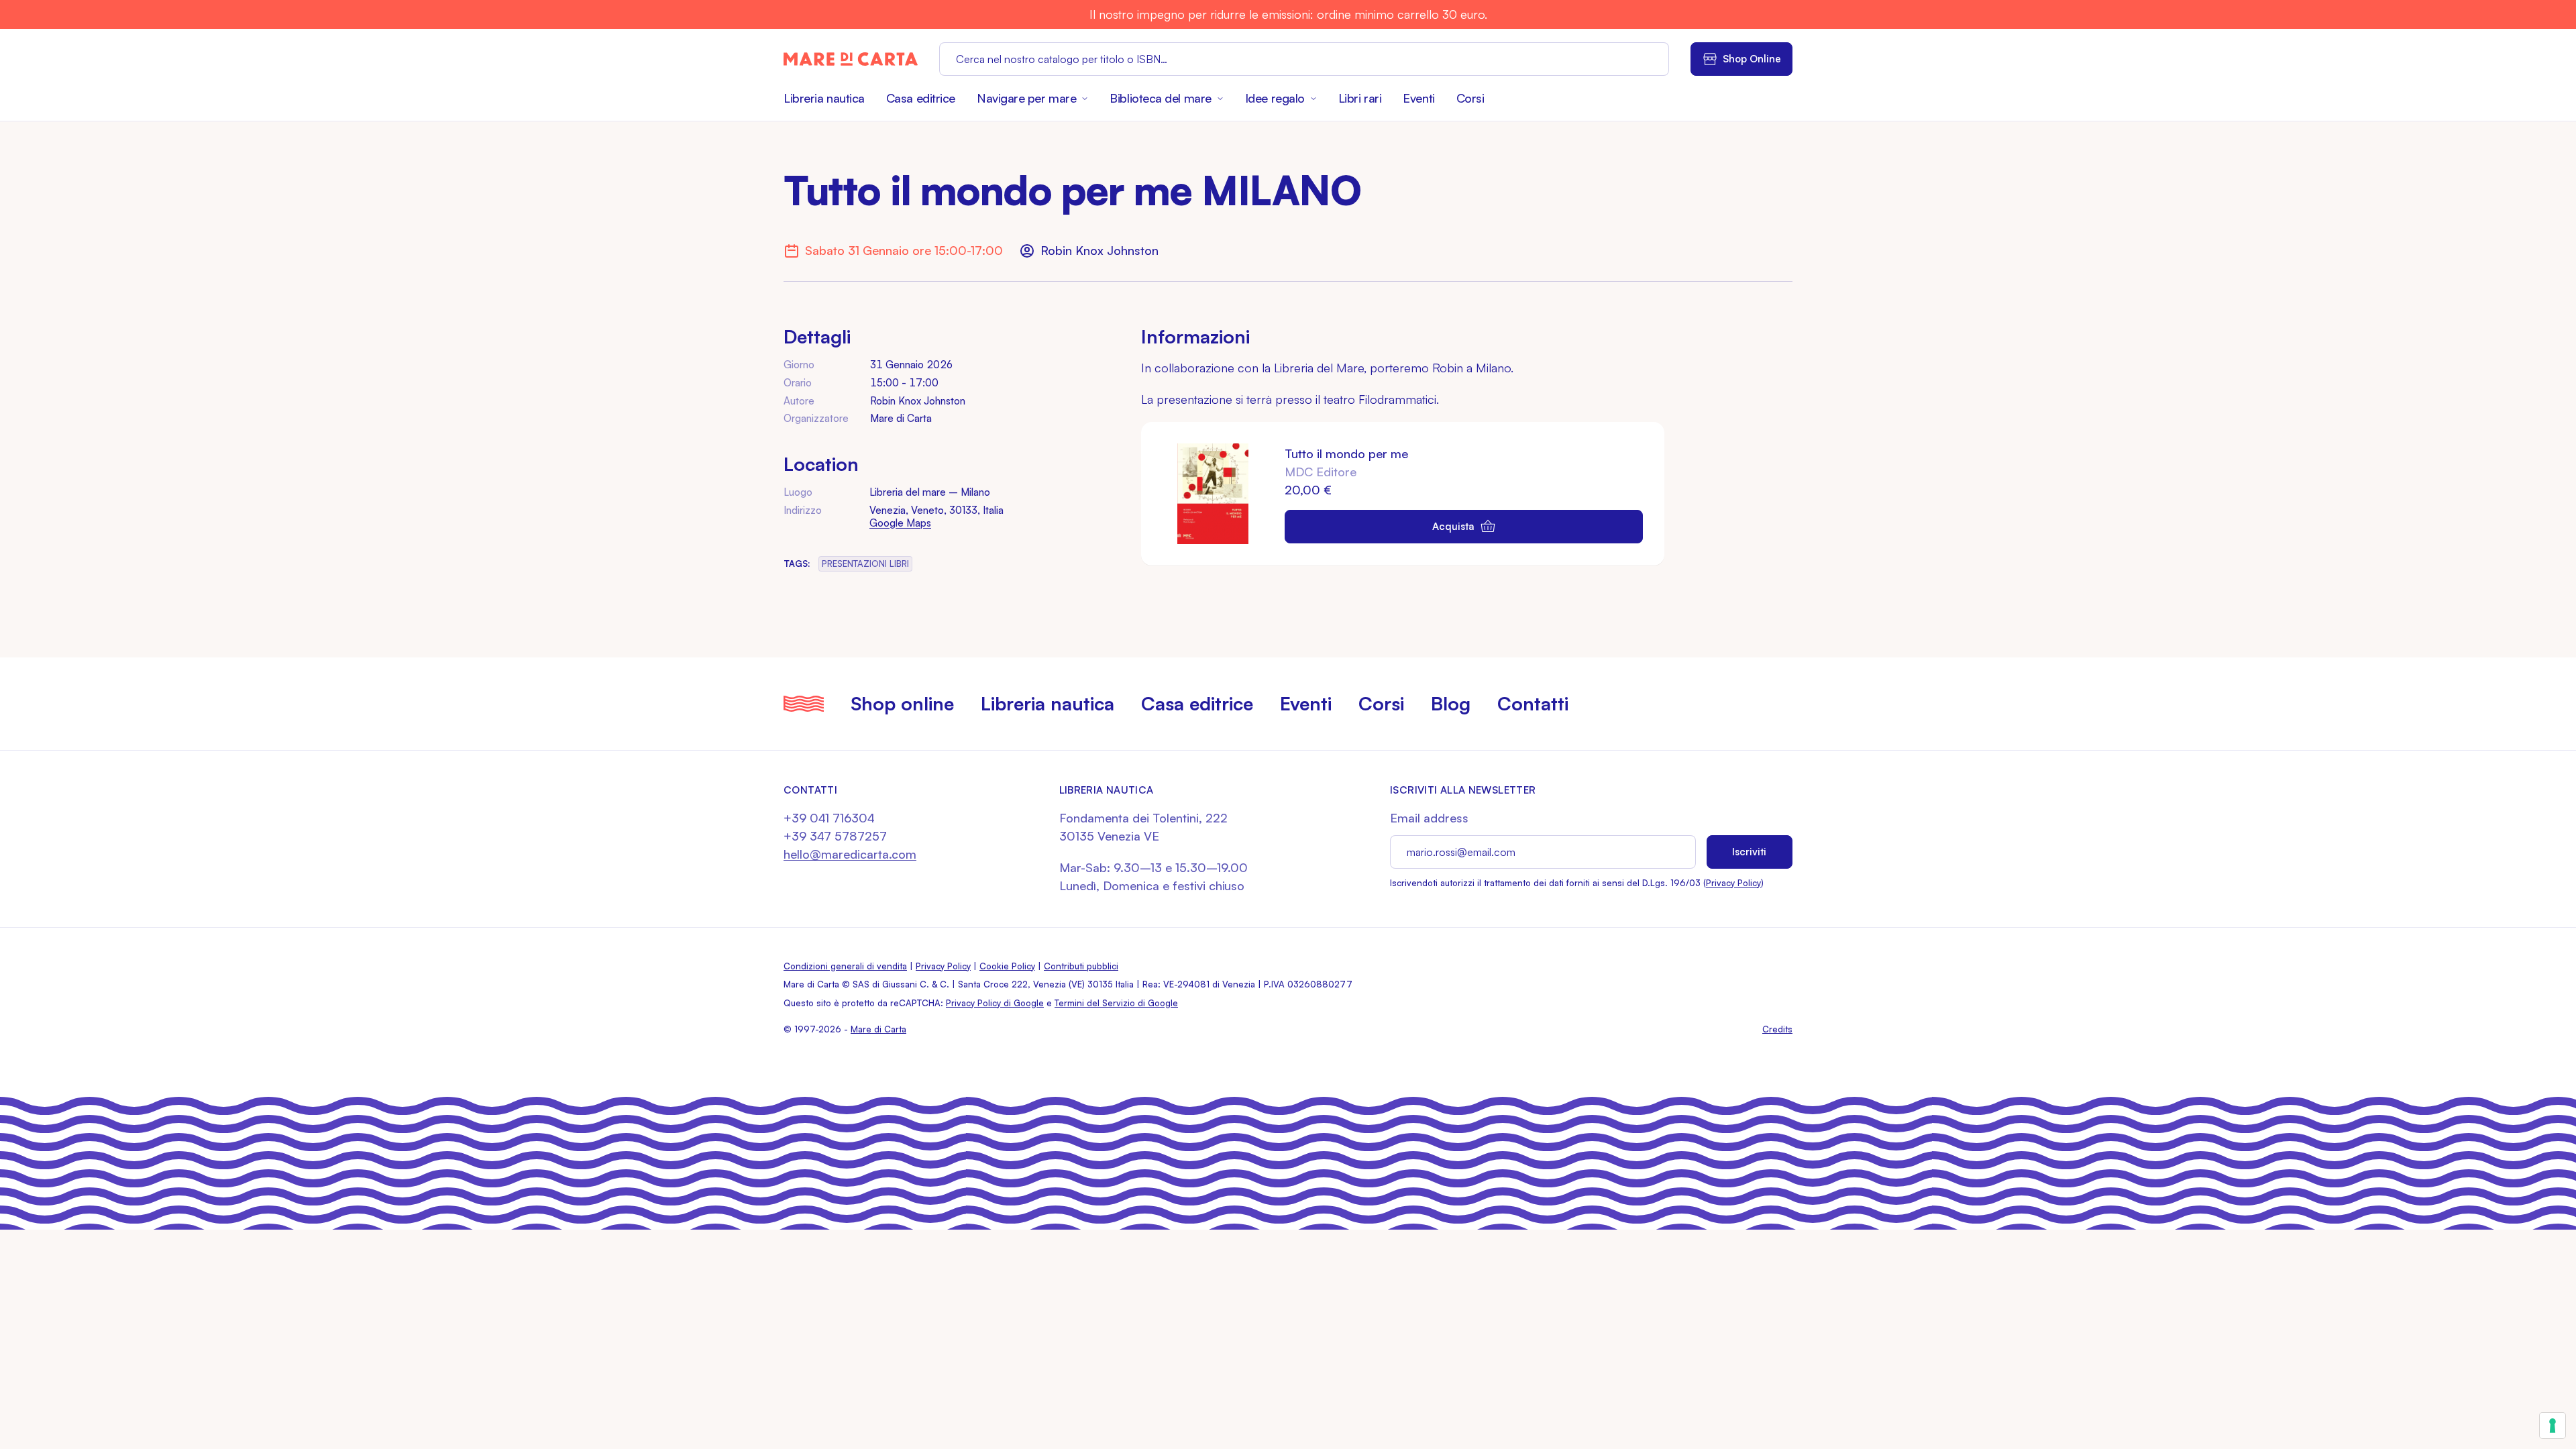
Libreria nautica (824, 98)
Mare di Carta (878, 1029)
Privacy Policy (1733, 883)
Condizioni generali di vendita (845, 966)
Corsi (1470, 98)
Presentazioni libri (865, 563)
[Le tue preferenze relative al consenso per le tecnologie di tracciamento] (2553, 1426)
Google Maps (900, 523)
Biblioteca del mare (1160, 98)
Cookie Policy (1007, 966)
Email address (1429, 818)
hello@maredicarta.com (850, 854)
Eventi (1418, 98)
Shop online (902, 703)
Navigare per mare (1026, 98)
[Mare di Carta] (851, 59)
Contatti (1533, 703)
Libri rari (1360, 98)
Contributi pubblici (1081, 966)
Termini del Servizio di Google (1116, 1003)
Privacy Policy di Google (995, 1003)
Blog (1451, 703)
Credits (1777, 1029)
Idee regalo (1275, 98)
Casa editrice (921, 98)
